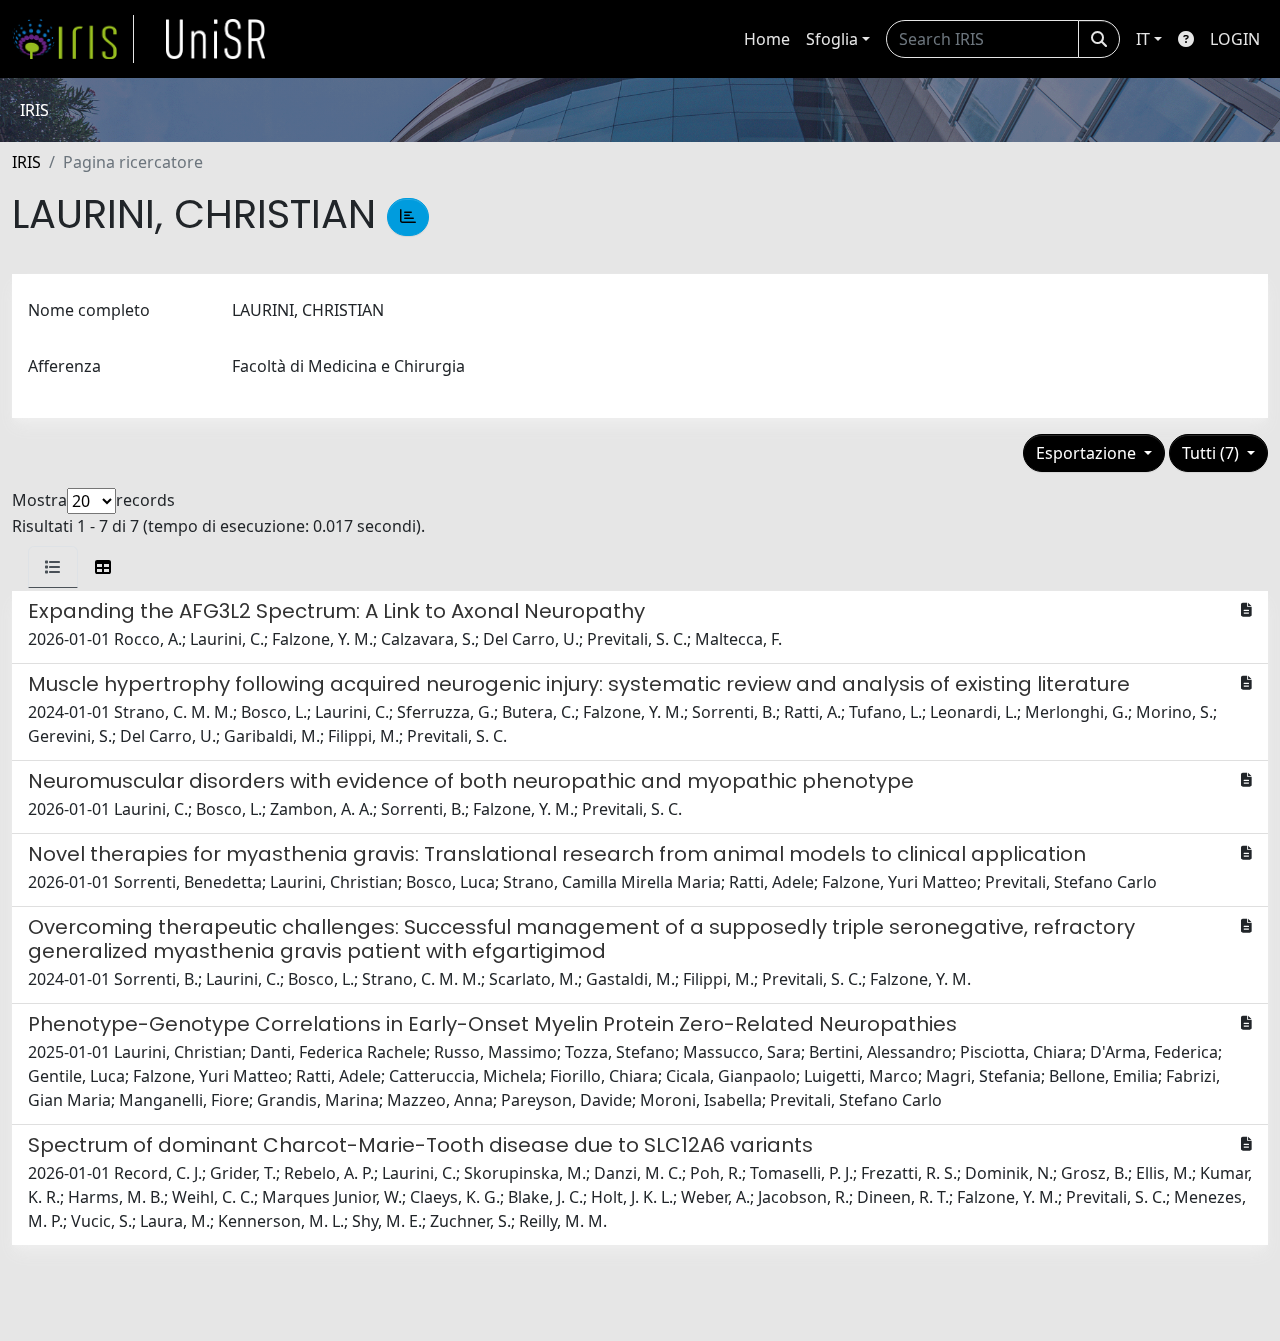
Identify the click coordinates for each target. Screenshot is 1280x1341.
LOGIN (1235, 39)
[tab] (53, 567)
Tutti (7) (1212, 453)
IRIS (26, 162)
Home (767, 39)
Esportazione (1088, 453)
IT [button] (1143, 39)
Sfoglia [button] (832, 39)
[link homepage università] (216, 39)
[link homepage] (73, 39)
